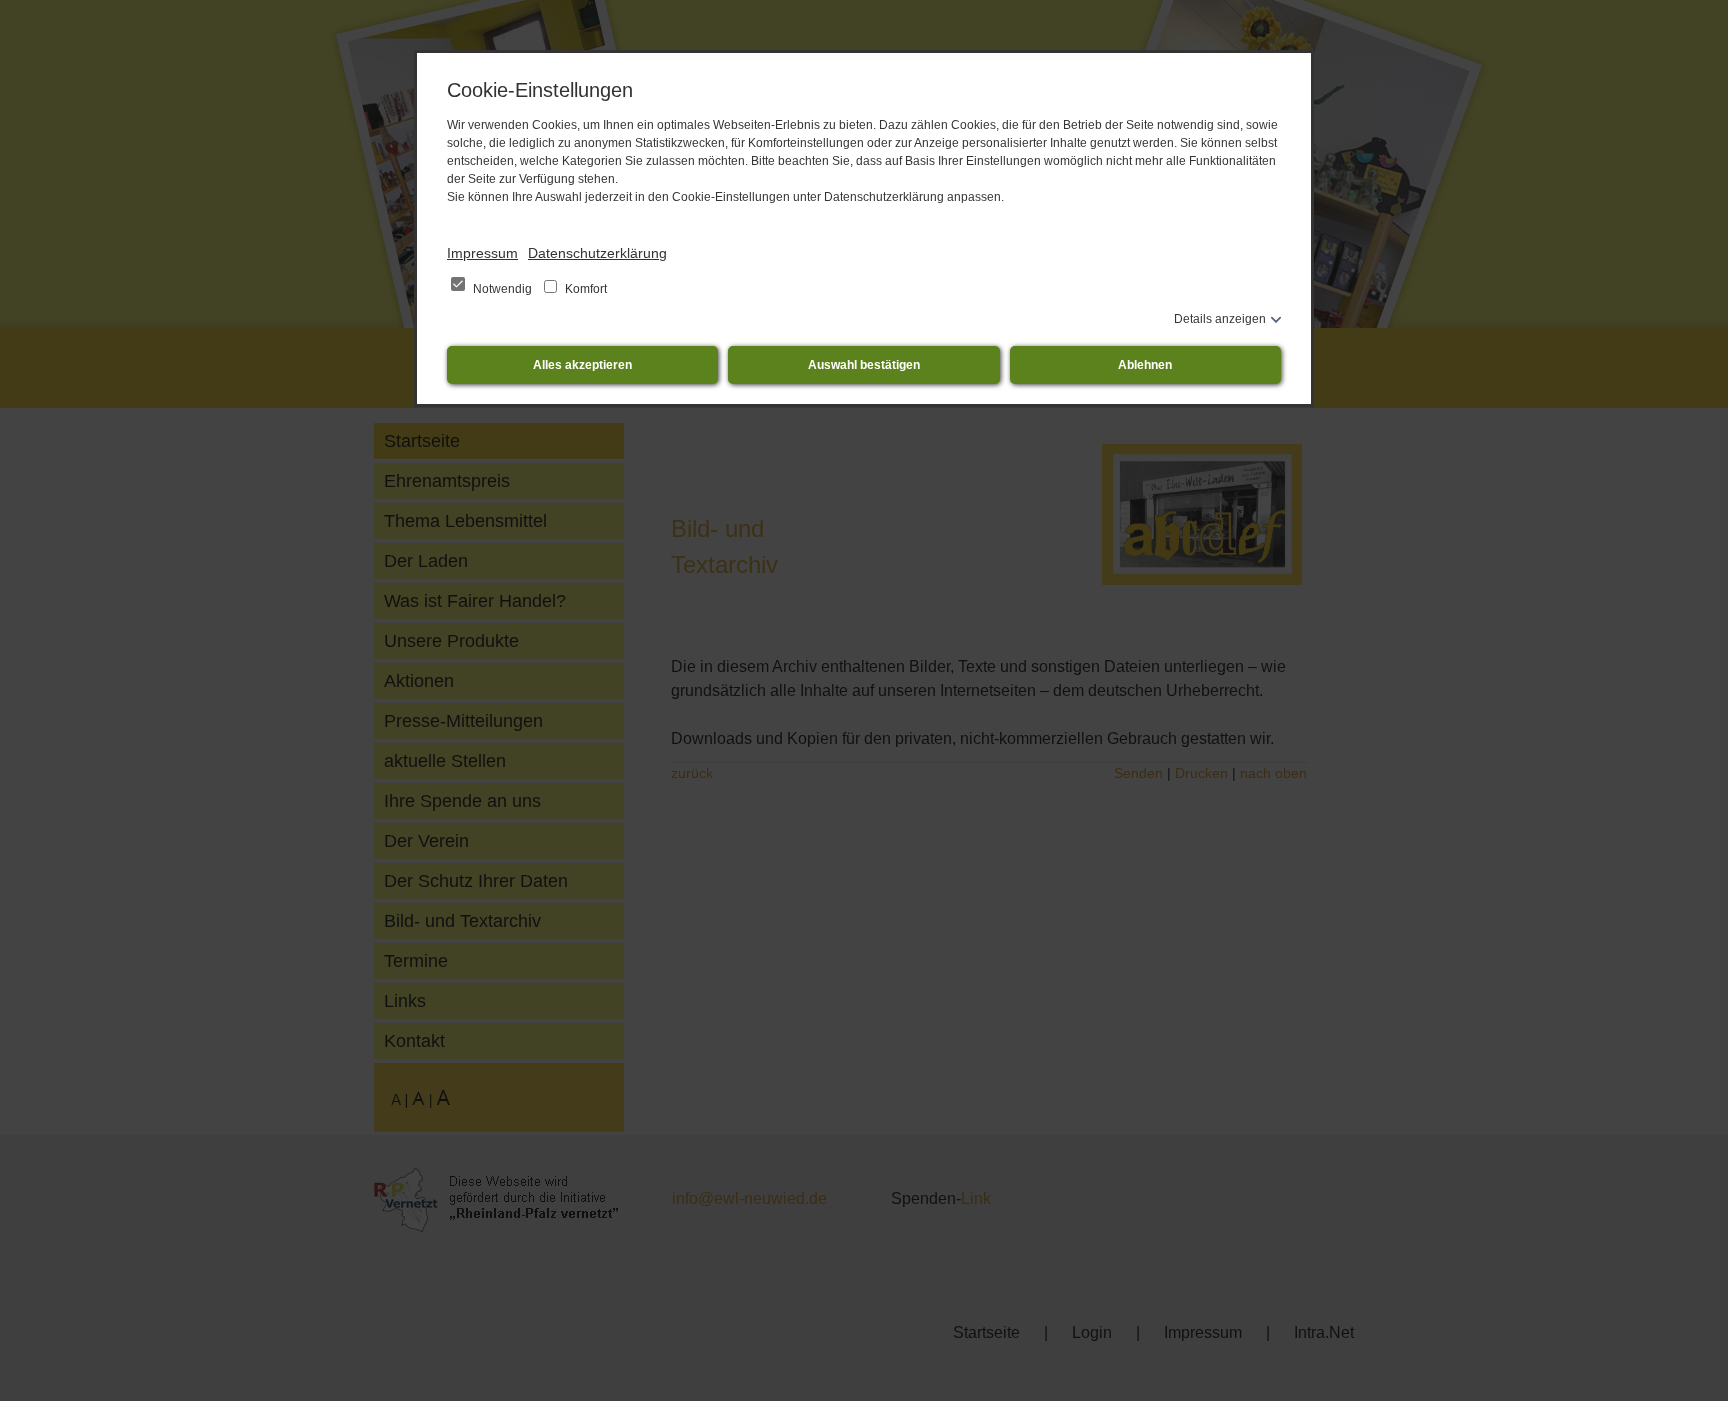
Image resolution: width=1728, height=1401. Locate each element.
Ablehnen (1145, 365)
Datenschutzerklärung (597, 253)
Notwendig (502, 289)
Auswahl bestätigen (864, 365)
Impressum (482, 253)
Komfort (584, 289)
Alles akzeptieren (582, 365)
